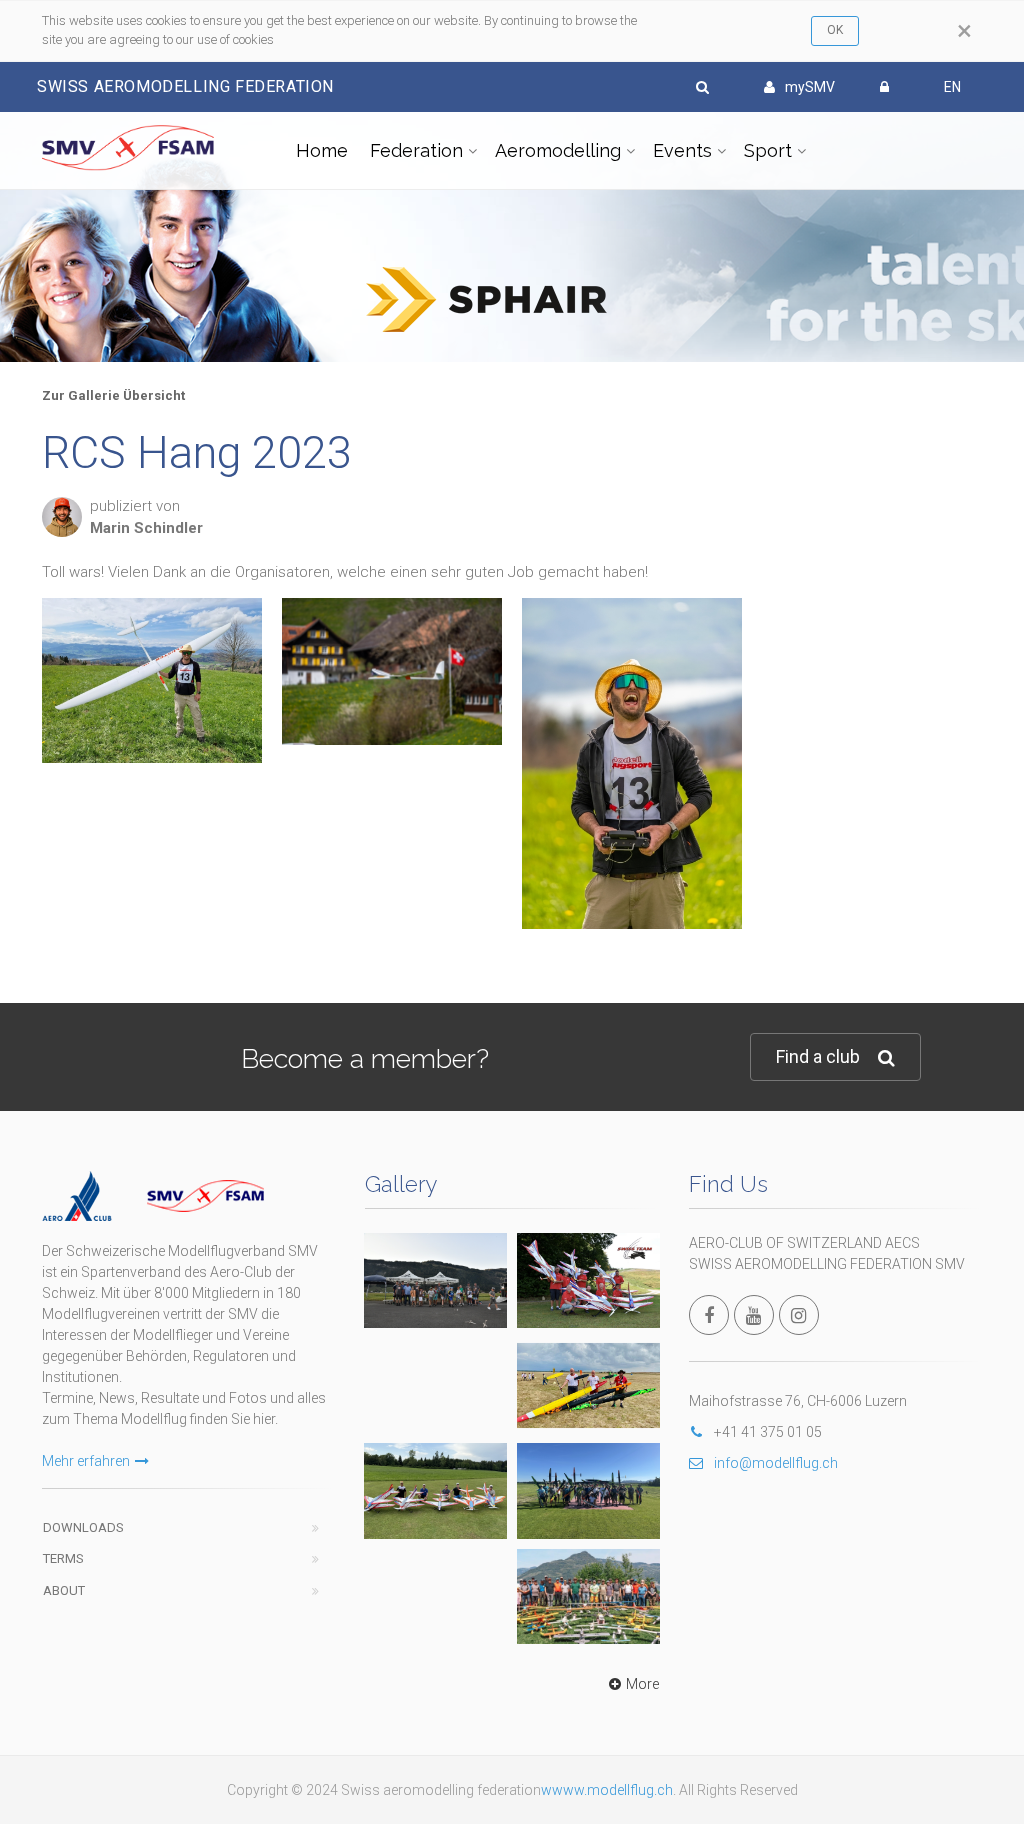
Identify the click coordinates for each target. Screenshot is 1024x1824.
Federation (416, 150)
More (642, 1684)
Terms (63, 1558)
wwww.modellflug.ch (607, 1790)
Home (322, 150)
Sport (768, 150)
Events (682, 150)
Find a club (818, 1056)
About (64, 1590)
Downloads (83, 1527)
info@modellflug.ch (776, 1463)
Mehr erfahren (86, 1461)
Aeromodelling (558, 150)
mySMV (810, 87)
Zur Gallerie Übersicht (113, 395)
